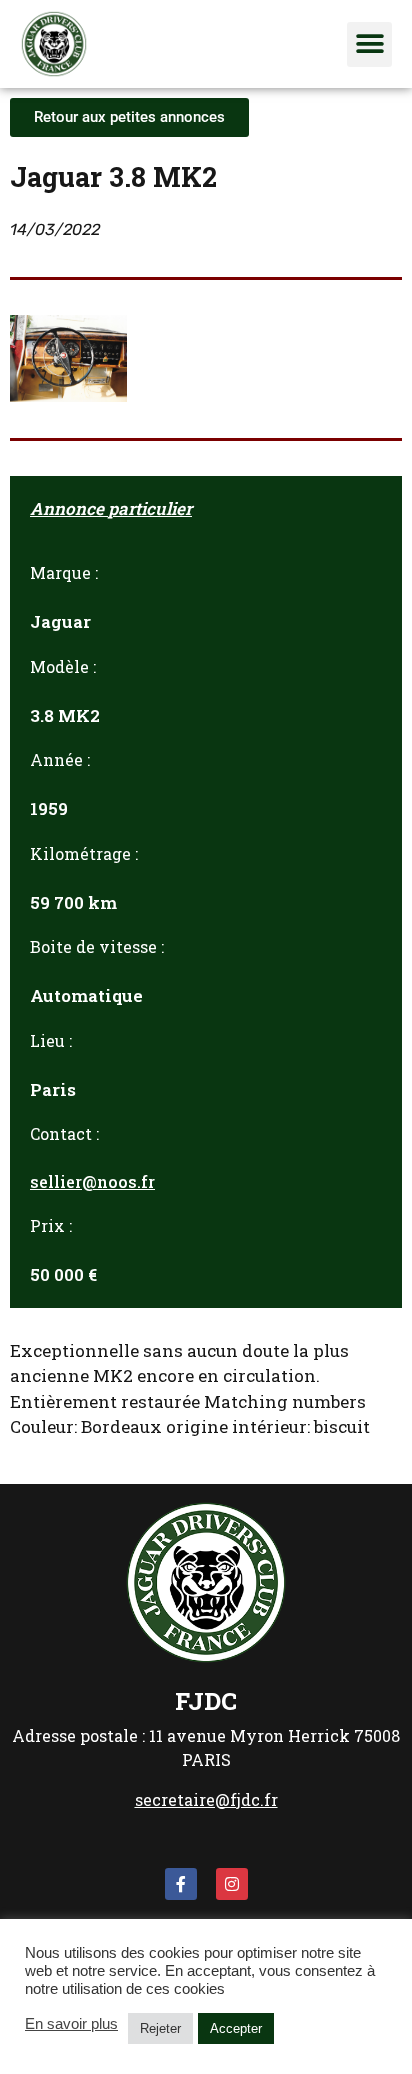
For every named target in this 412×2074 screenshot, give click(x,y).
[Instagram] (232, 1884)
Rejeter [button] (160, 2028)
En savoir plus (71, 2024)
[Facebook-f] (181, 1884)
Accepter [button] (236, 2028)
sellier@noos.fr (92, 1181)
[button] (369, 44)
